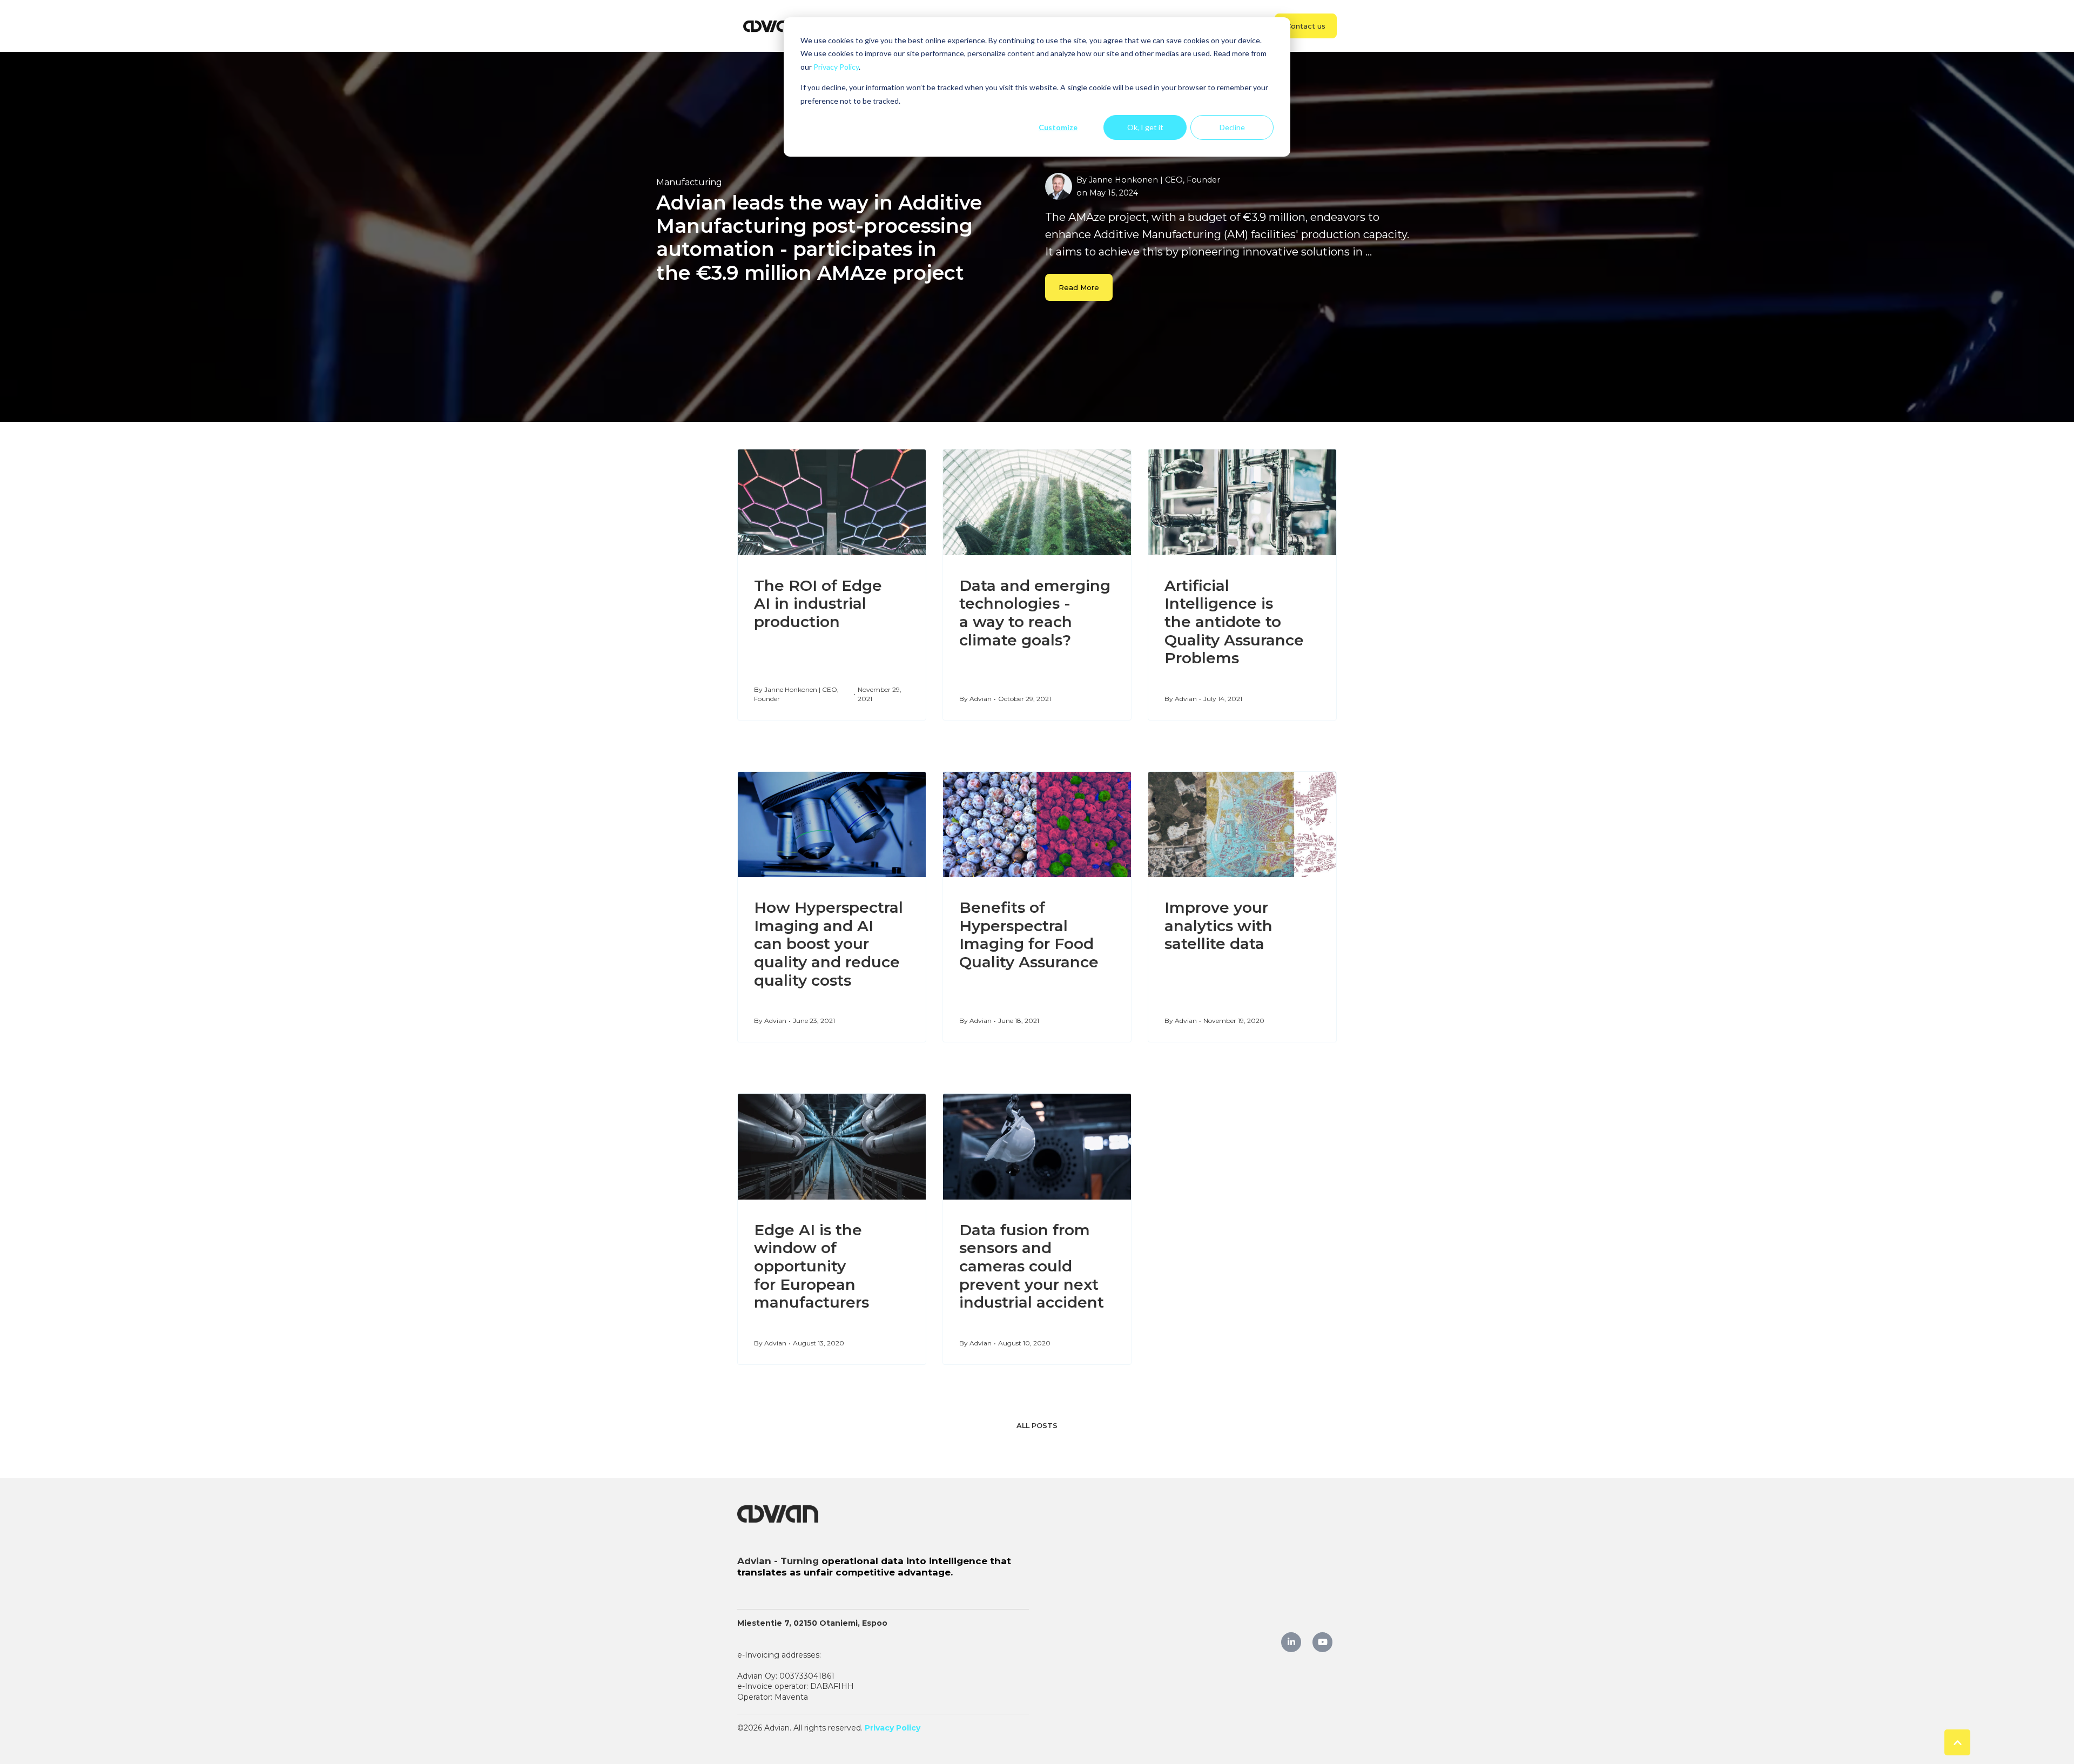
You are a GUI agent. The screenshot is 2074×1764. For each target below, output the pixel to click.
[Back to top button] (1957, 1742)
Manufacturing (689, 182)
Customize (1058, 127)
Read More (1079, 287)
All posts (1037, 1426)
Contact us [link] (1306, 26)
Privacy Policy (836, 67)
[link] (772, 25)
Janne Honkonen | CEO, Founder (1154, 180)
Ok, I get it (1145, 127)
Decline (1232, 127)
